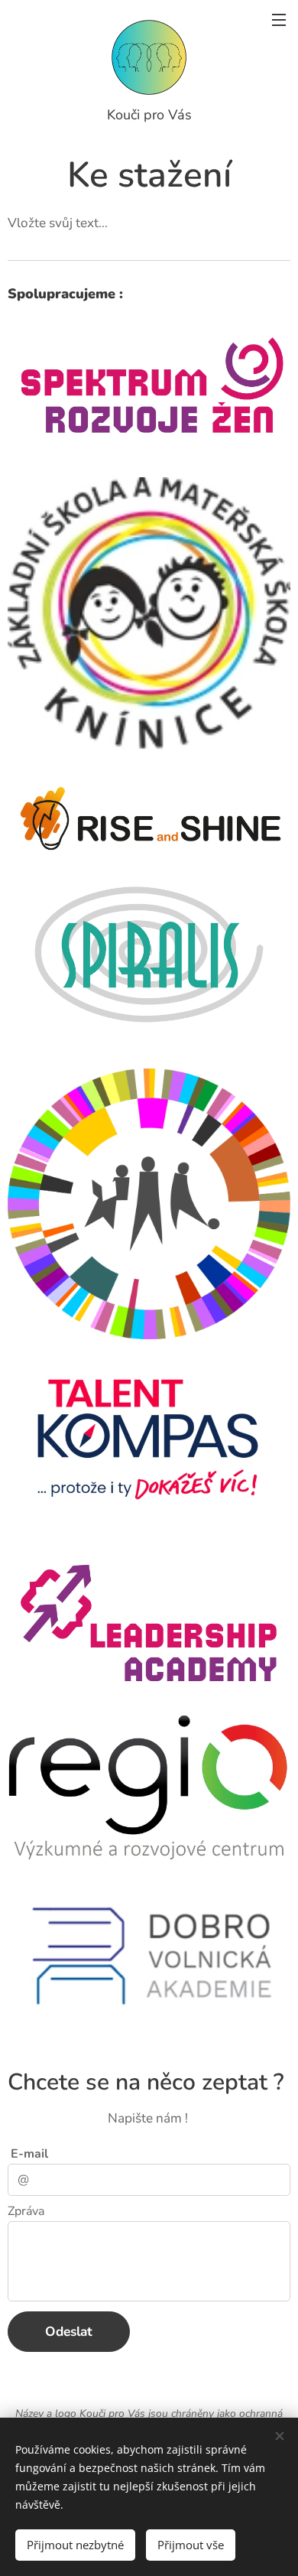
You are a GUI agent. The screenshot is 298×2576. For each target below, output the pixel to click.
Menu (279, 19)
